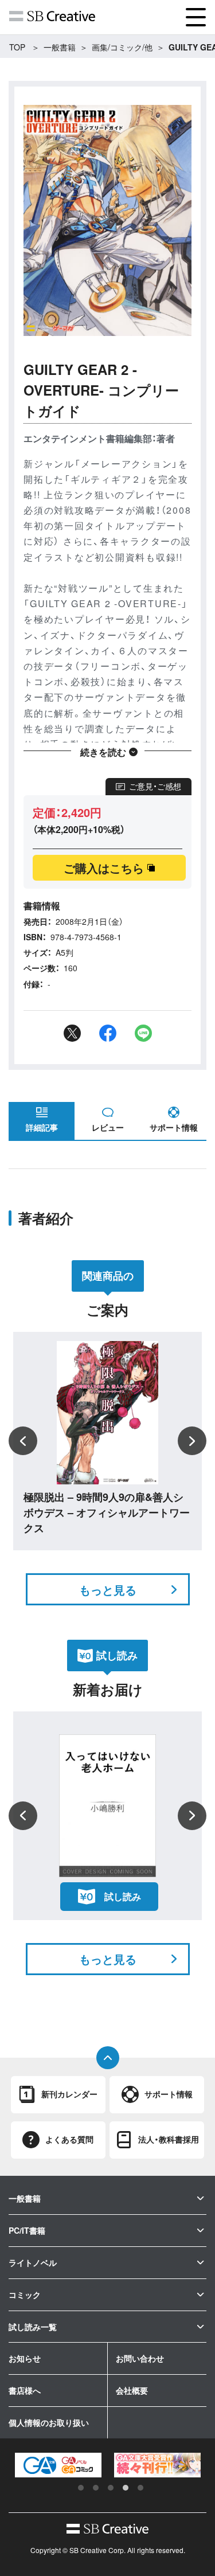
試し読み (123, 1896)
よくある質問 (69, 2139)
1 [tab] (81, 2488)
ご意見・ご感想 (155, 786)
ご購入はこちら (104, 868)
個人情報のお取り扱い (49, 2422)
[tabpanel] (60, 2465)
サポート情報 (174, 1127)
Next (192, 1441)
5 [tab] (140, 2488)
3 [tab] (111, 2488)
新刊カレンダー (69, 2094)
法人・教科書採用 (169, 2139)
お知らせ (25, 2358)
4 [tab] (126, 2488)
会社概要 (132, 2390)
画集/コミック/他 (122, 47)
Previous (23, 1441)
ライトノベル (33, 2262)
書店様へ (25, 2390)
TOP (17, 47)
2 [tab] (96, 2488)
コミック (25, 2294)
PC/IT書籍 (27, 2230)
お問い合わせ (140, 2358)
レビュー (108, 1127)
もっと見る (108, 1590)
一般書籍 (60, 47)
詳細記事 (42, 1127)
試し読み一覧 (33, 2327)
